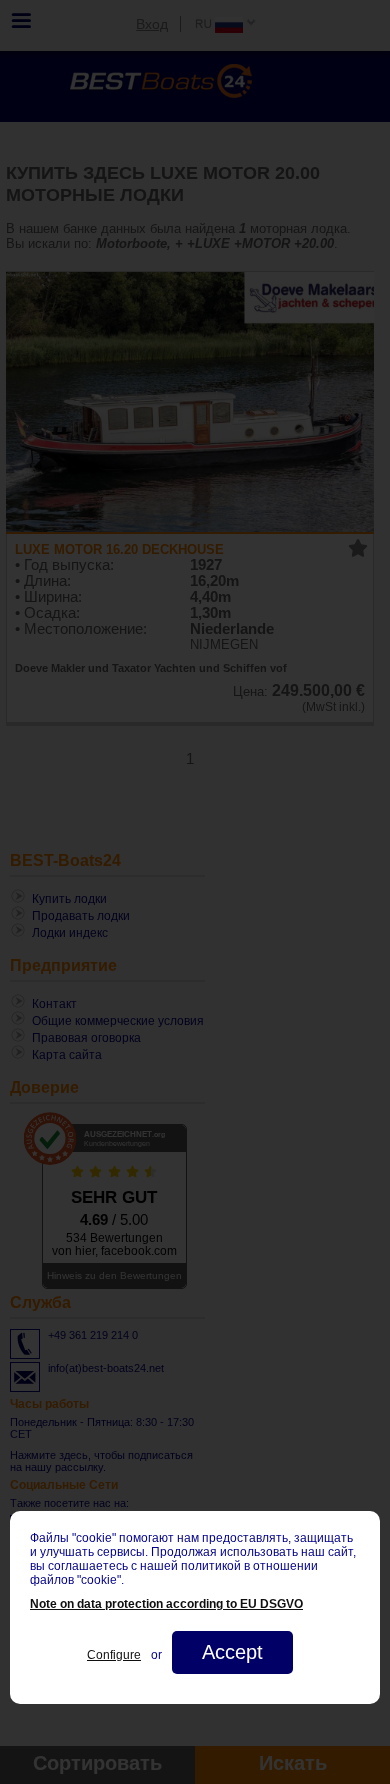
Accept (232, 1652)
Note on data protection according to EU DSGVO (166, 1604)
